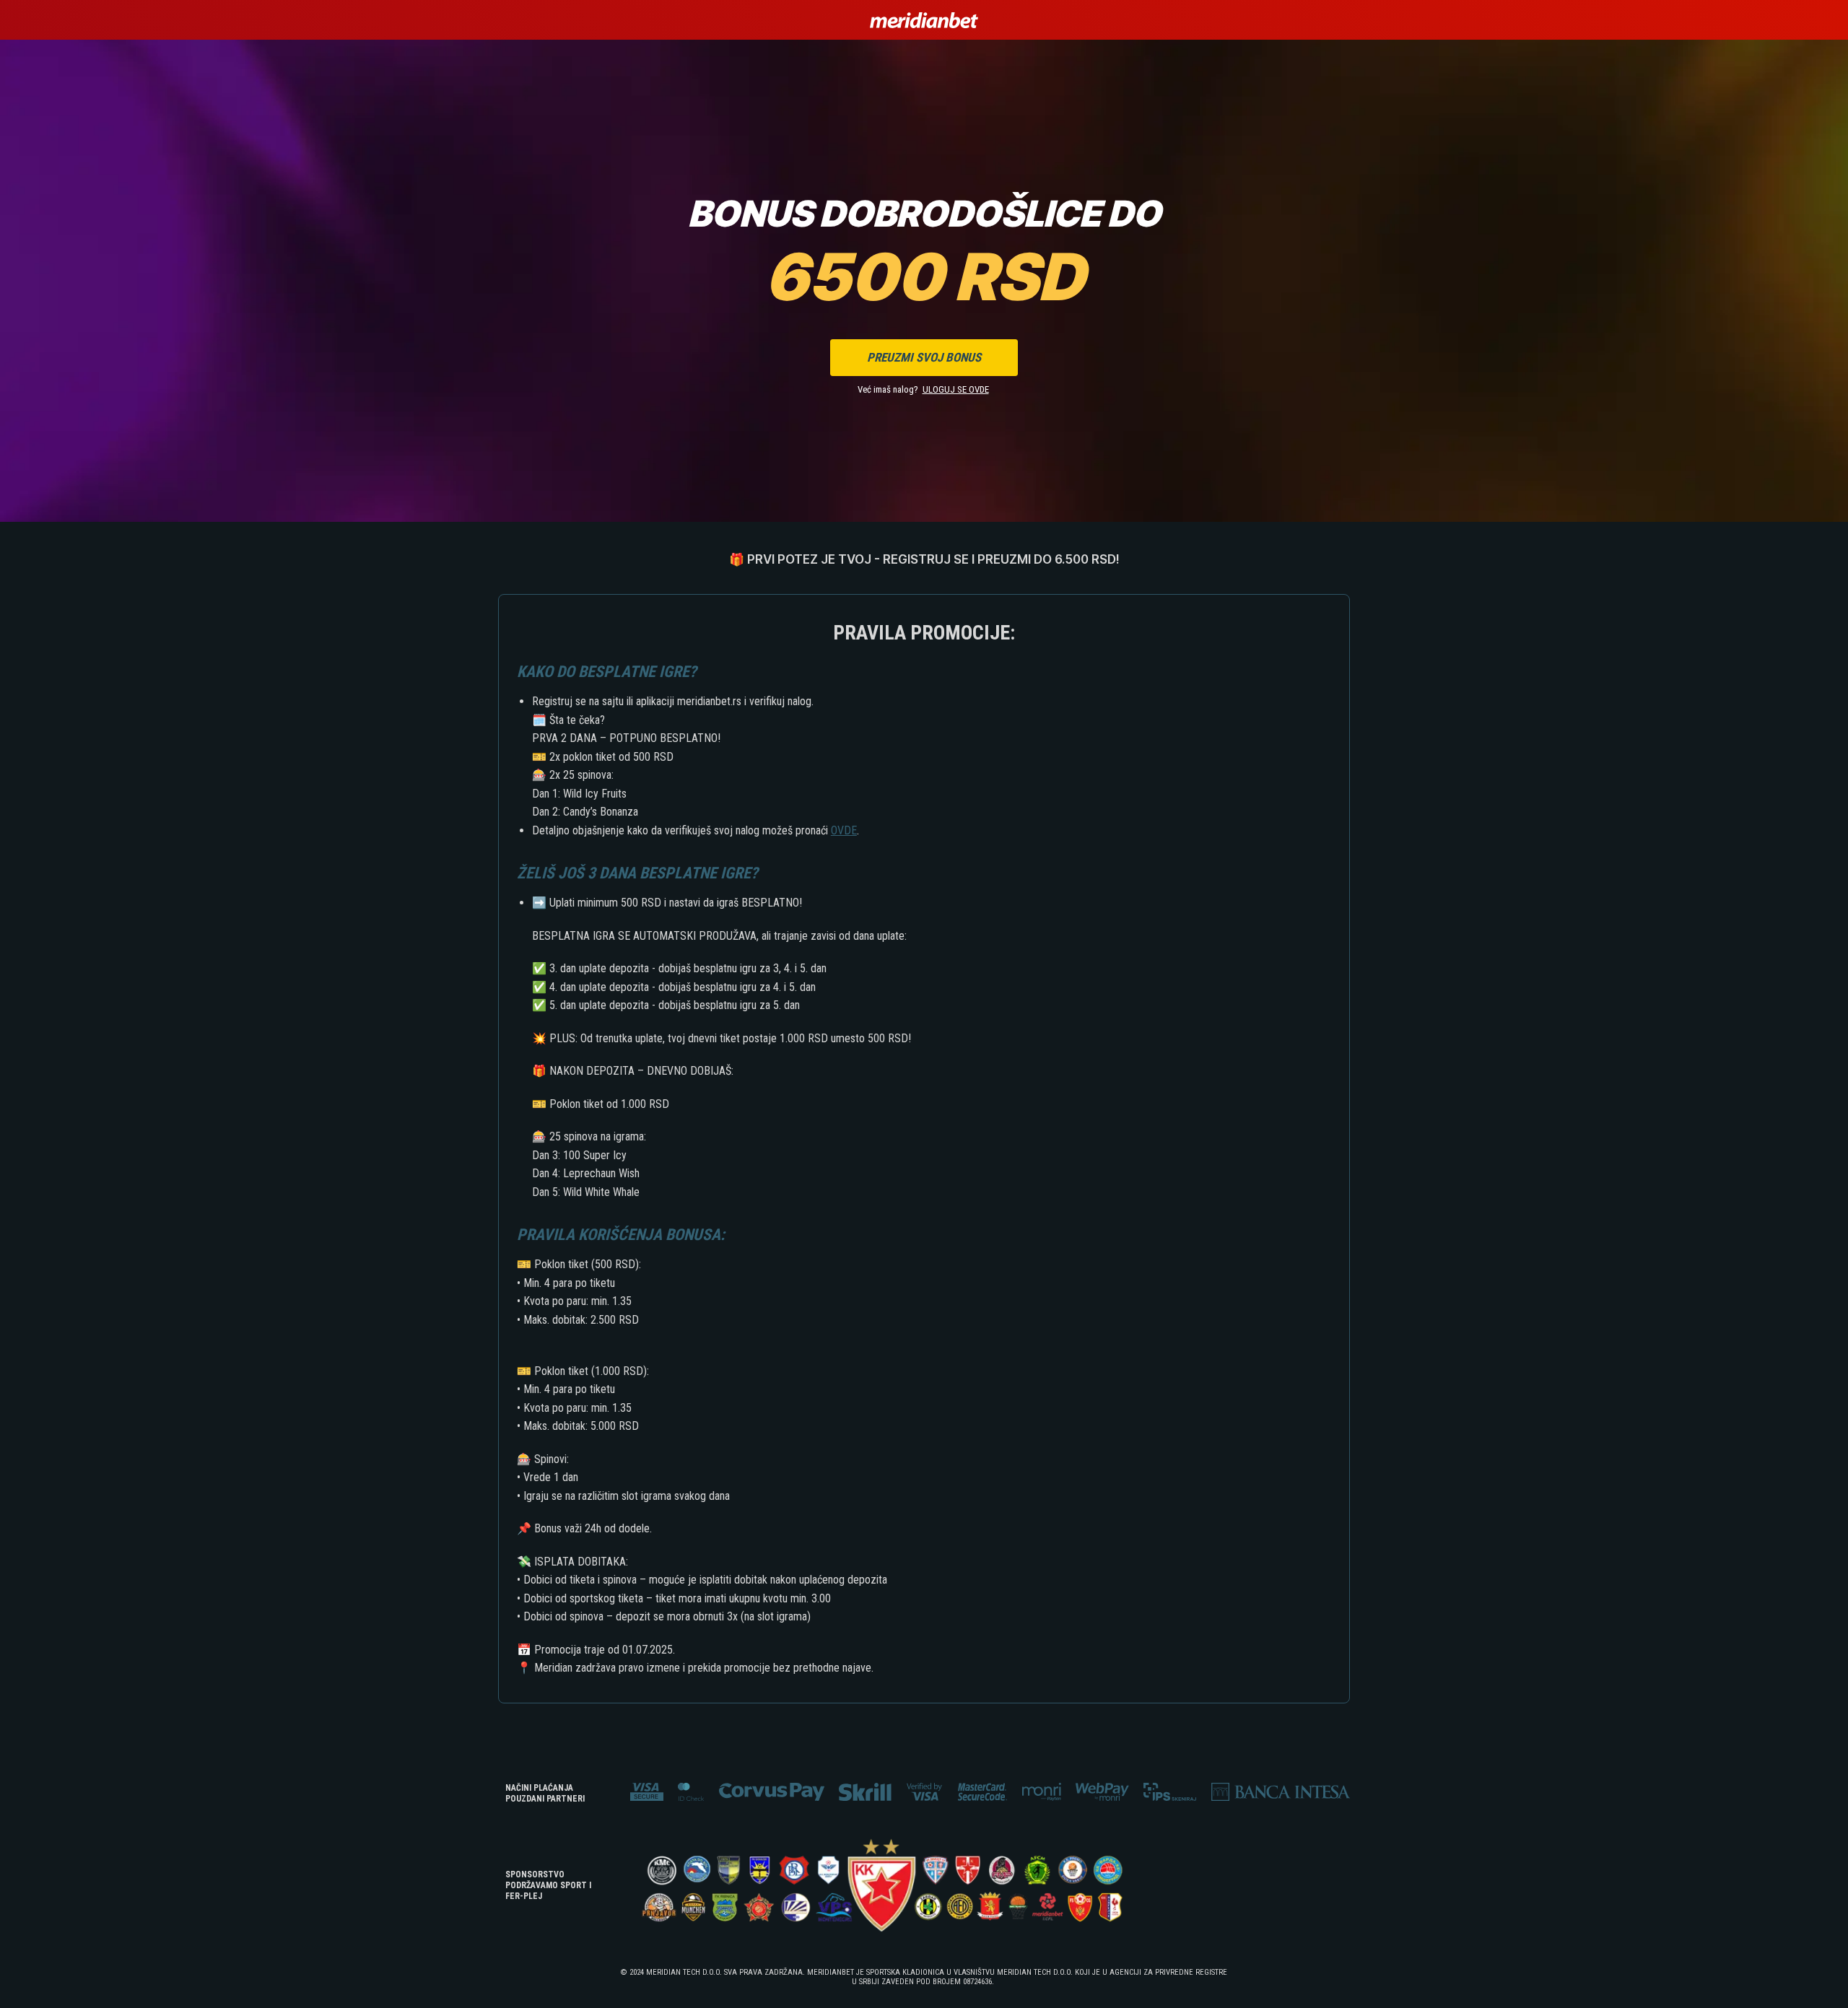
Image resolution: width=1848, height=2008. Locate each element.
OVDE (844, 830)
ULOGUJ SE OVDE (956, 389)
